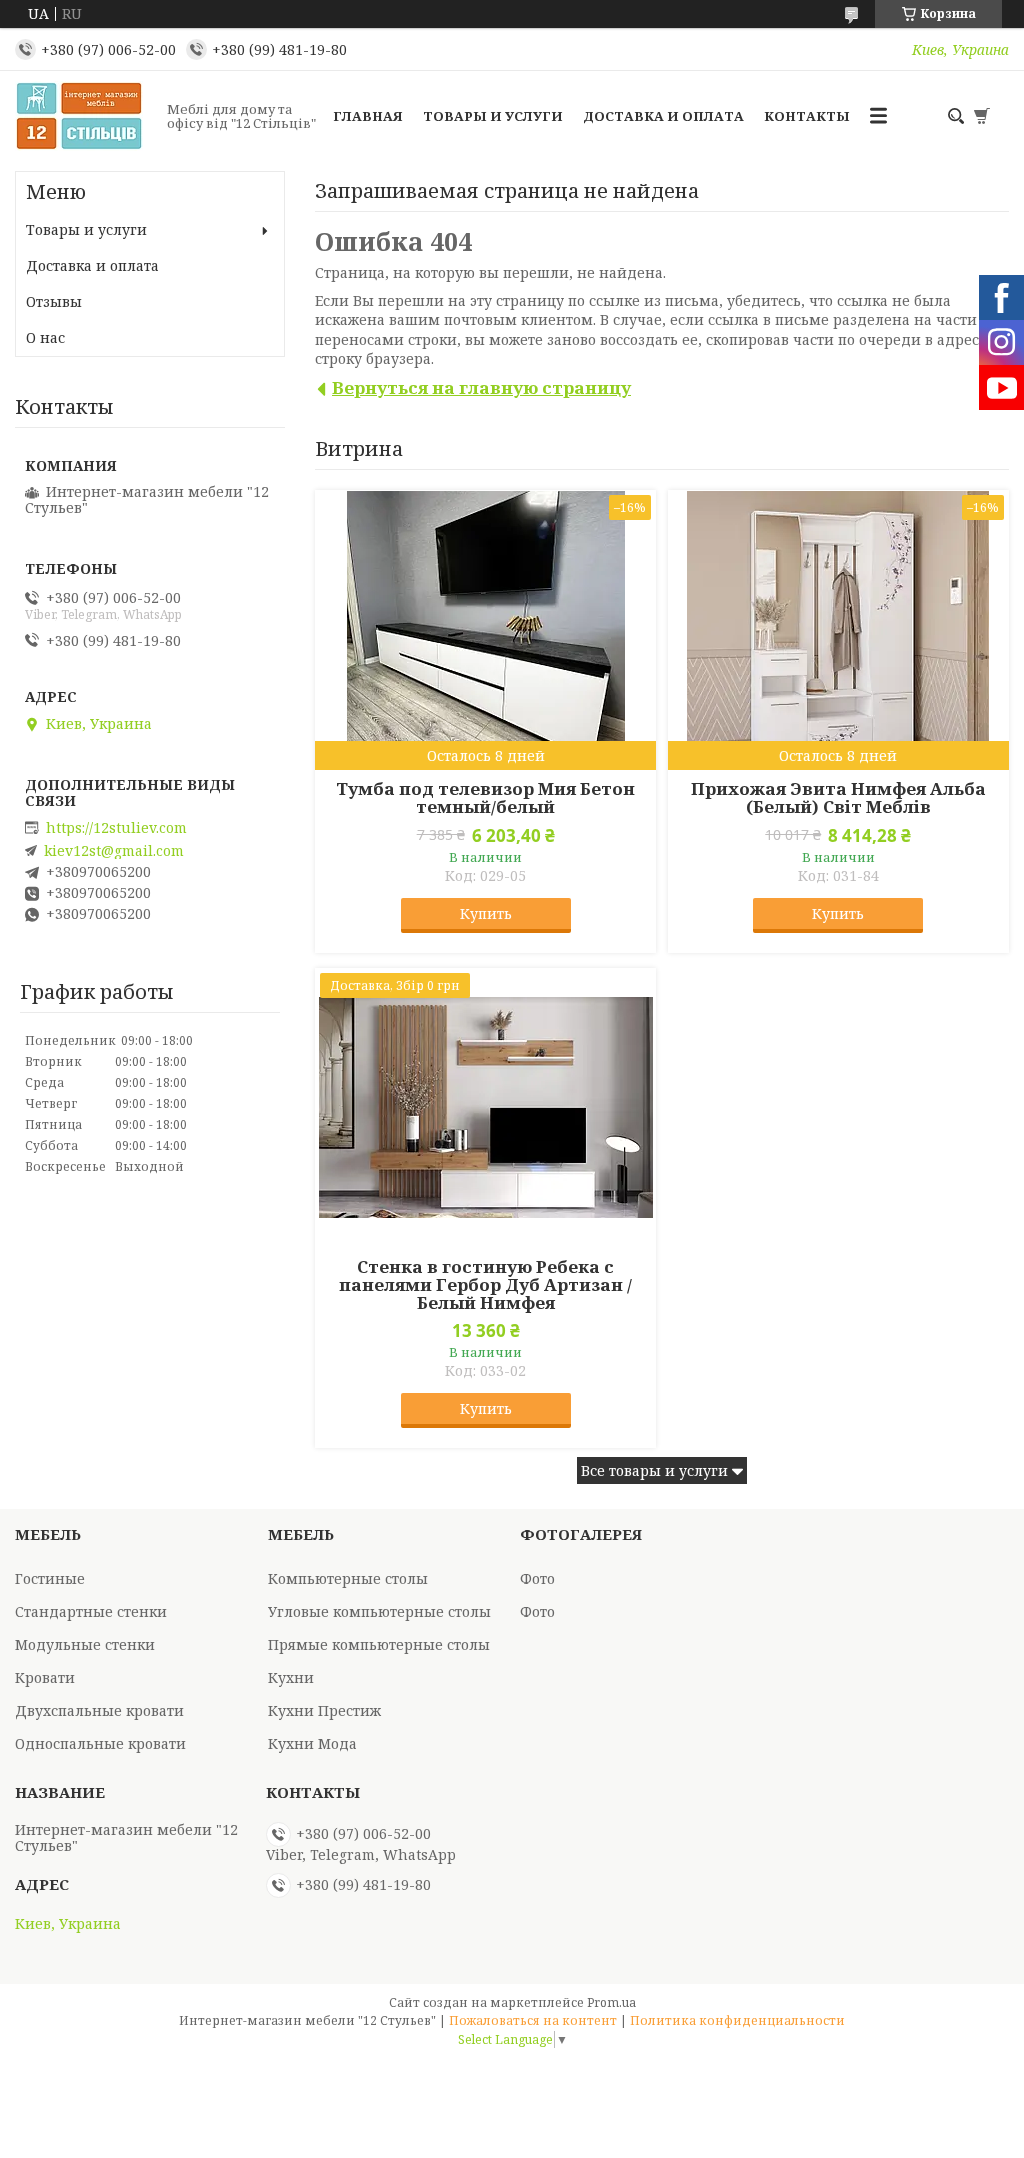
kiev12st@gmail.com (114, 851)
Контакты (807, 116)
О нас (45, 337)
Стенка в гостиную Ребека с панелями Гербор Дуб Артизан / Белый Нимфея (485, 1285)
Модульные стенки (85, 1644)
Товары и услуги (493, 116)
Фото (537, 1578)
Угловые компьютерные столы (379, 1611)
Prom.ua (611, 2002)
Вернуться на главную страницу (481, 387)
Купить (486, 913)
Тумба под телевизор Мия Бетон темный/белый (485, 798)
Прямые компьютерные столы (379, 1644)
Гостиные (50, 1578)
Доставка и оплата (663, 116)
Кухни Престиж (324, 1710)
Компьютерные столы (348, 1578)
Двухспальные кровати (99, 1710)
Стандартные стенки (91, 1611)
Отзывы (54, 301)
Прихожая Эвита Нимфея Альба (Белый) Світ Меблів (838, 798)
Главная (368, 116)
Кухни (291, 1677)
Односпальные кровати (100, 1743)
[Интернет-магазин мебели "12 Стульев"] (85, 116)
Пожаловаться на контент (533, 2020)
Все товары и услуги (654, 1470)
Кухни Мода (312, 1743)
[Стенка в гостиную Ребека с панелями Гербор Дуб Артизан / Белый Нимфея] (485, 1108)
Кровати (45, 1677)
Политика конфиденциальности (737, 2020)
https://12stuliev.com (116, 828)
